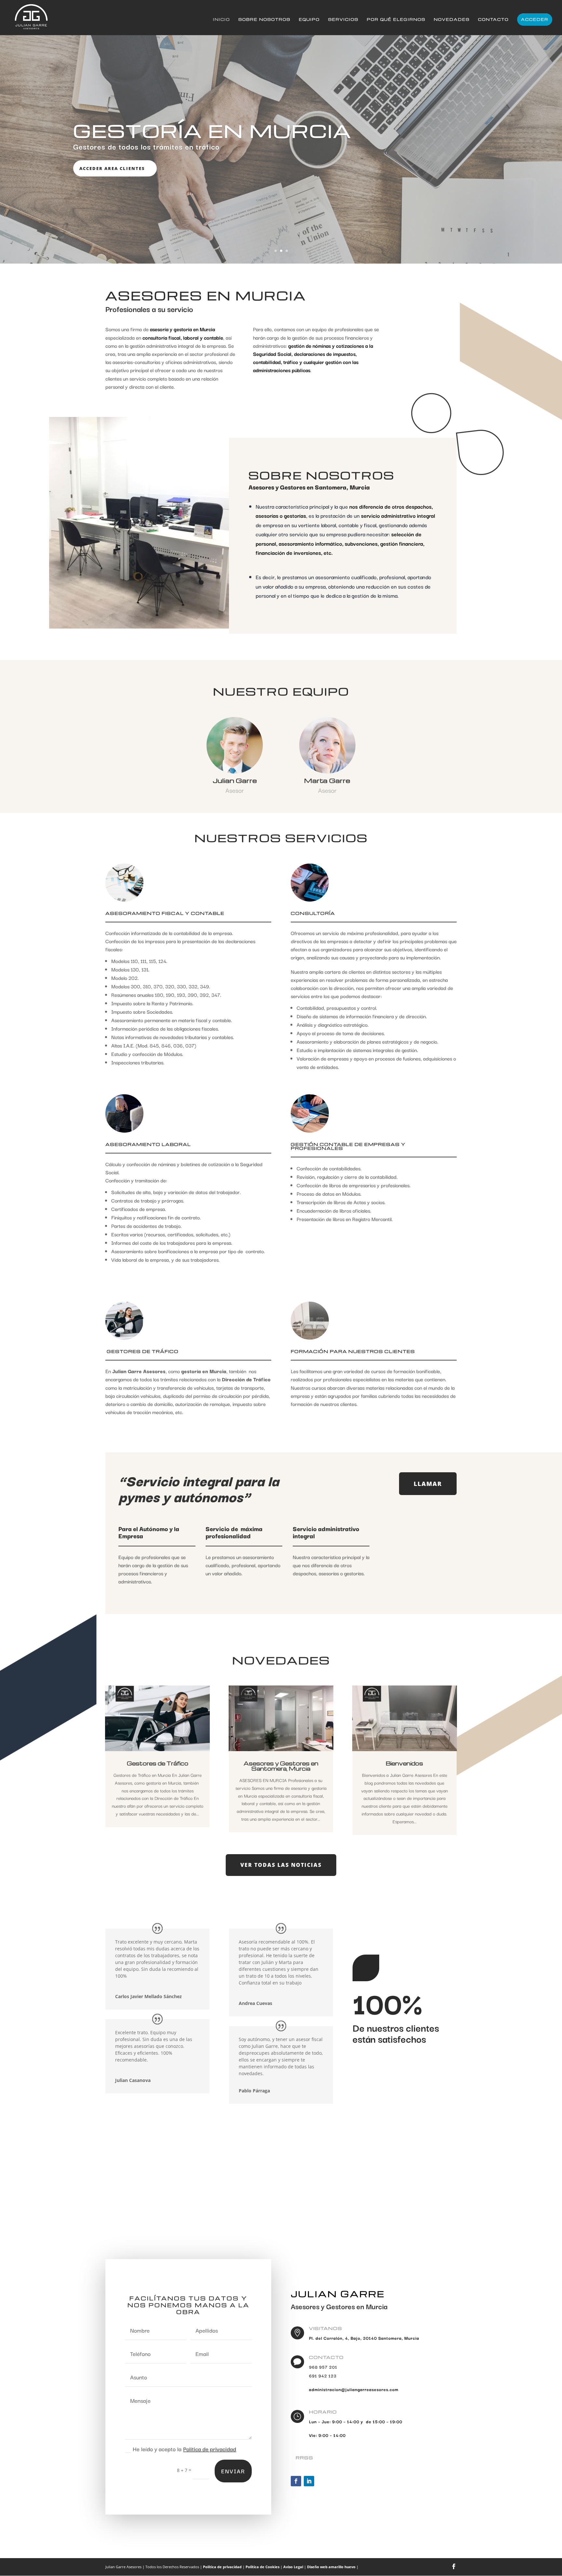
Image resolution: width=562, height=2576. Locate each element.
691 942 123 (323, 2375)
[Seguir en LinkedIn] (309, 2481)
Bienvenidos (404, 1763)
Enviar (233, 2471)
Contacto (493, 20)
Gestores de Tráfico (158, 1763)
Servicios (343, 20)
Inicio (221, 20)
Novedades (452, 20)
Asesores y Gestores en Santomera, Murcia (281, 1766)
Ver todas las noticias (281, 1865)
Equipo (309, 20)
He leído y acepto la (184, 2449)
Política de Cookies (262, 2567)
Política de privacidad (210, 2449)
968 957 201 (323, 2367)
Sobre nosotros (264, 20)
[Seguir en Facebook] (296, 2481)
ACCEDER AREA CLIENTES (112, 168)
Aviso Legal (293, 2567)
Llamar (428, 1484)
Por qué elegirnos (396, 20)
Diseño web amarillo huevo (331, 2567)
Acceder (535, 19)
